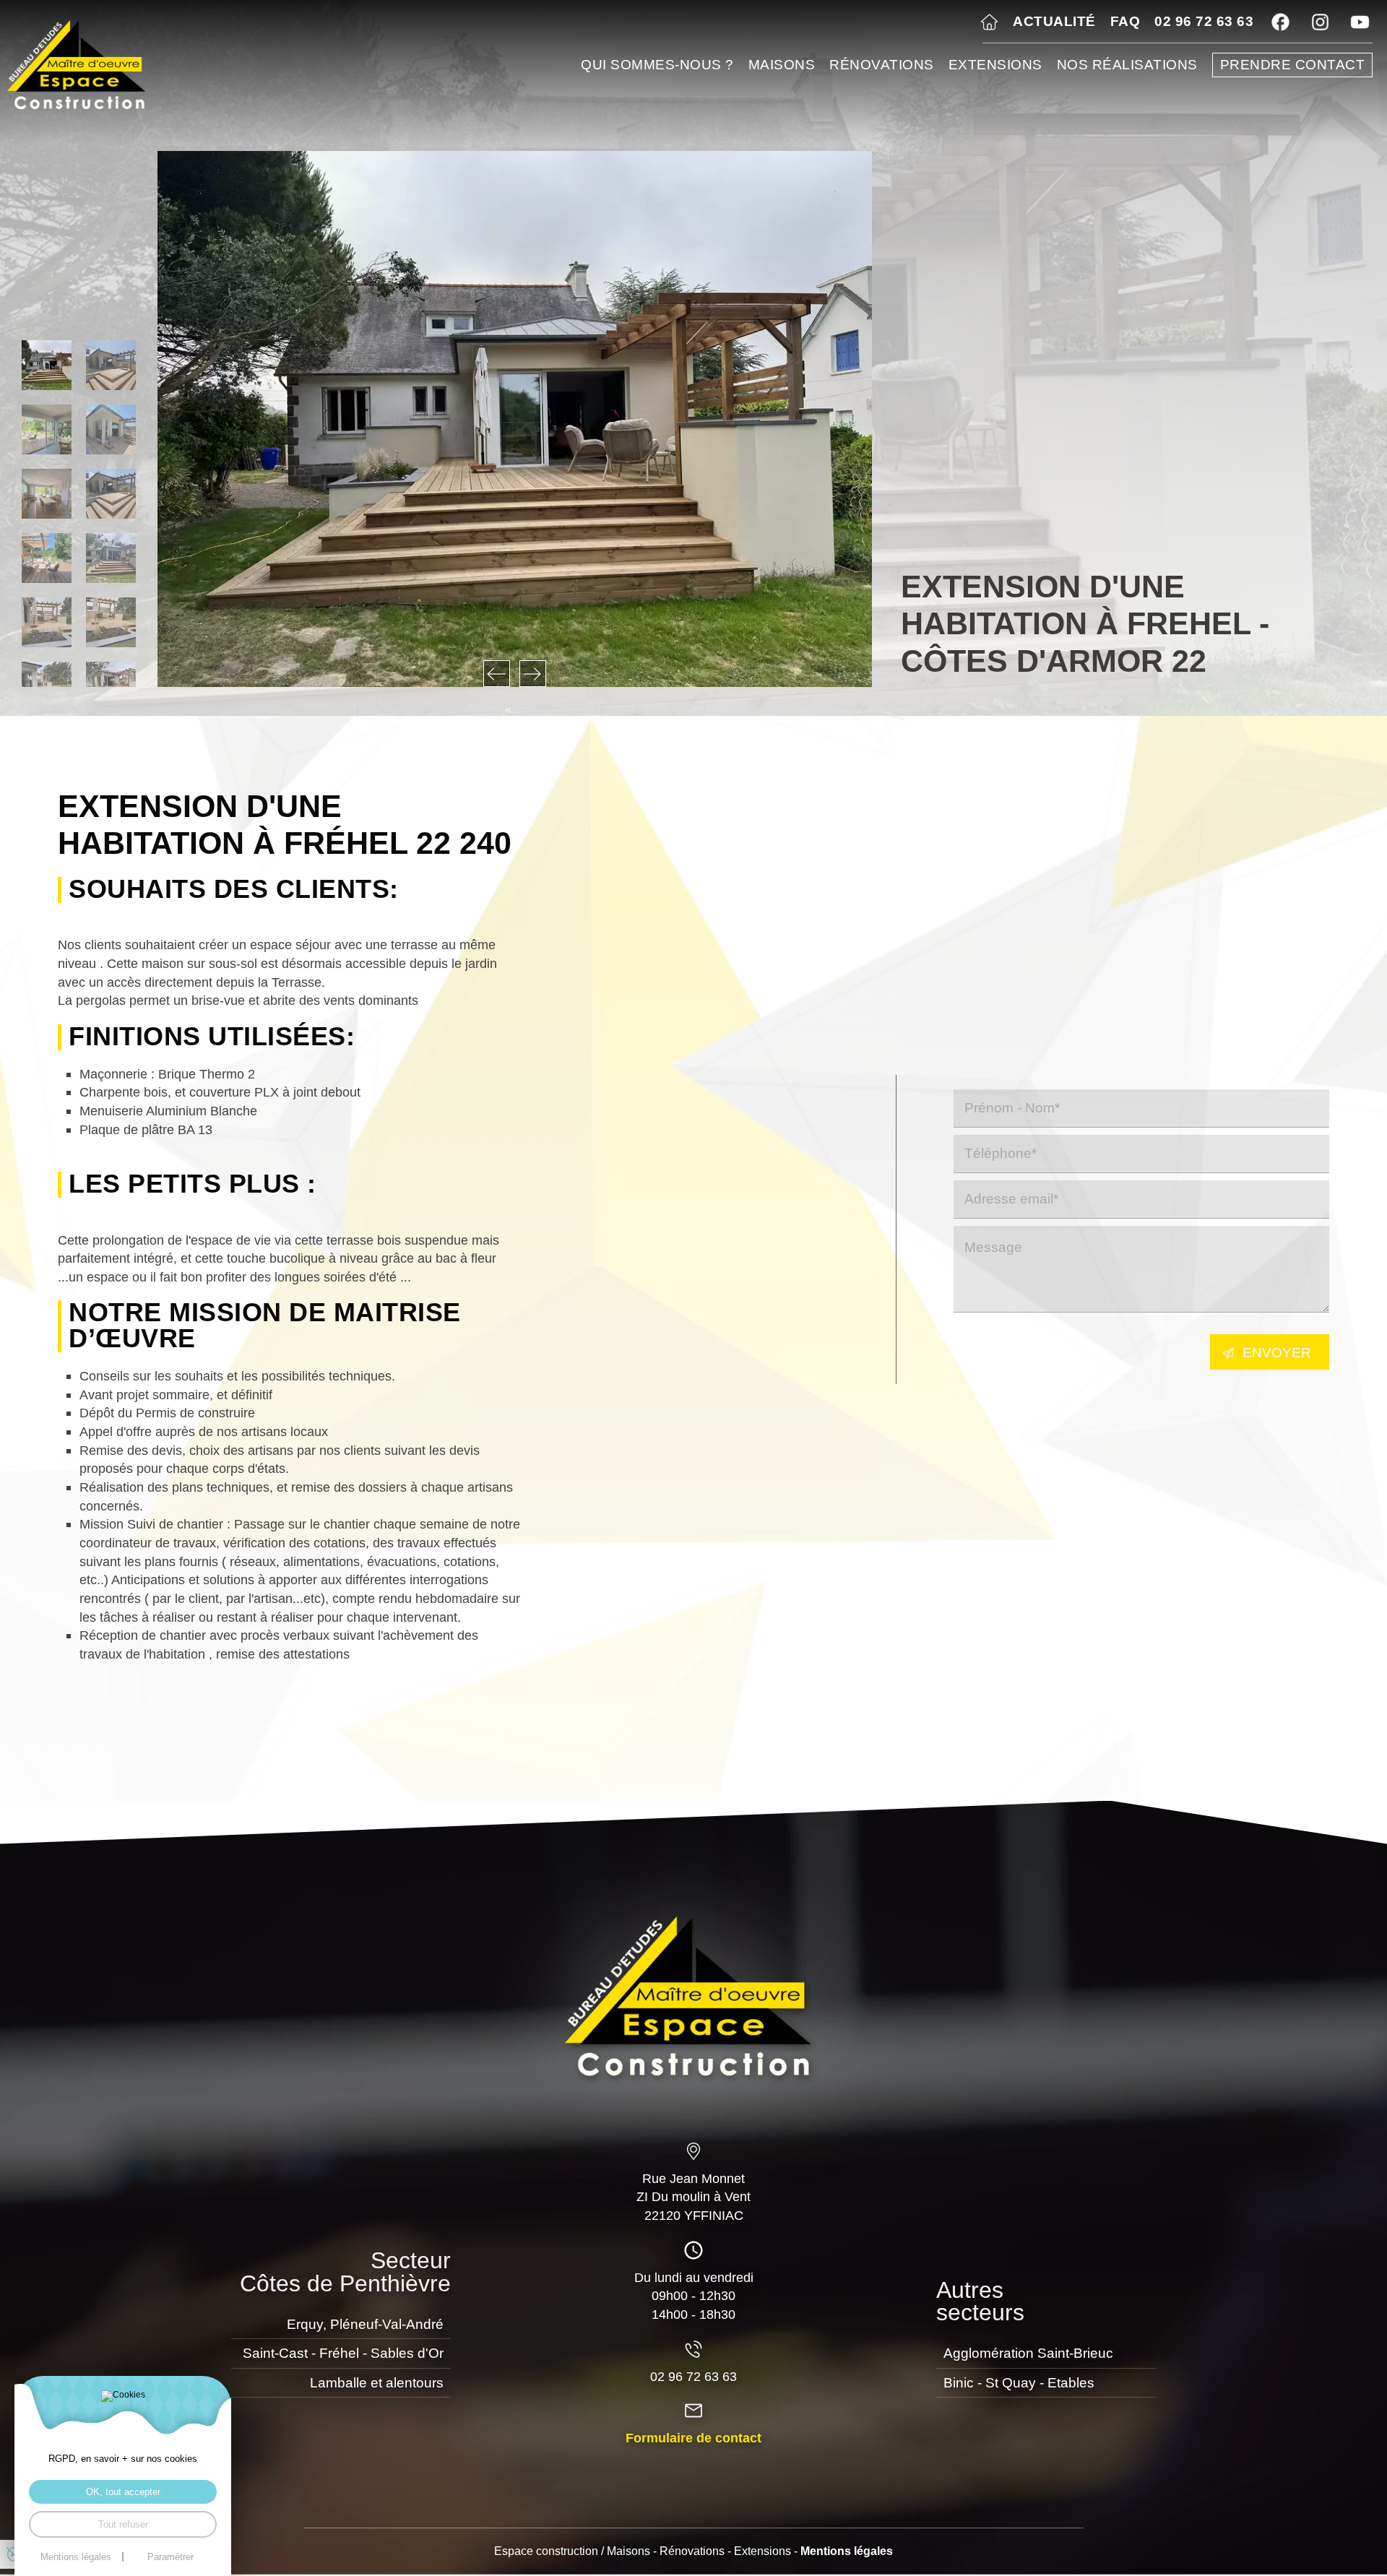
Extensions (995, 65)
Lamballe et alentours (377, 2383)
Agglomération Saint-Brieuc (1028, 2353)
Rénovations (882, 65)
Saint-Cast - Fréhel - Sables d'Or (343, 2353)
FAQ (1125, 21)
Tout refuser (123, 2524)
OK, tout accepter (123, 2492)
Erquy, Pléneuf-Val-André (365, 2324)
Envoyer (1277, 1353)
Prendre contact (1293, 65)
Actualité (1054, 21)
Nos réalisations (1127, 65)
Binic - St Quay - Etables (1019, 2383)
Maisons (782, 65)
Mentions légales (847, 2551)
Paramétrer (170, 2557)
